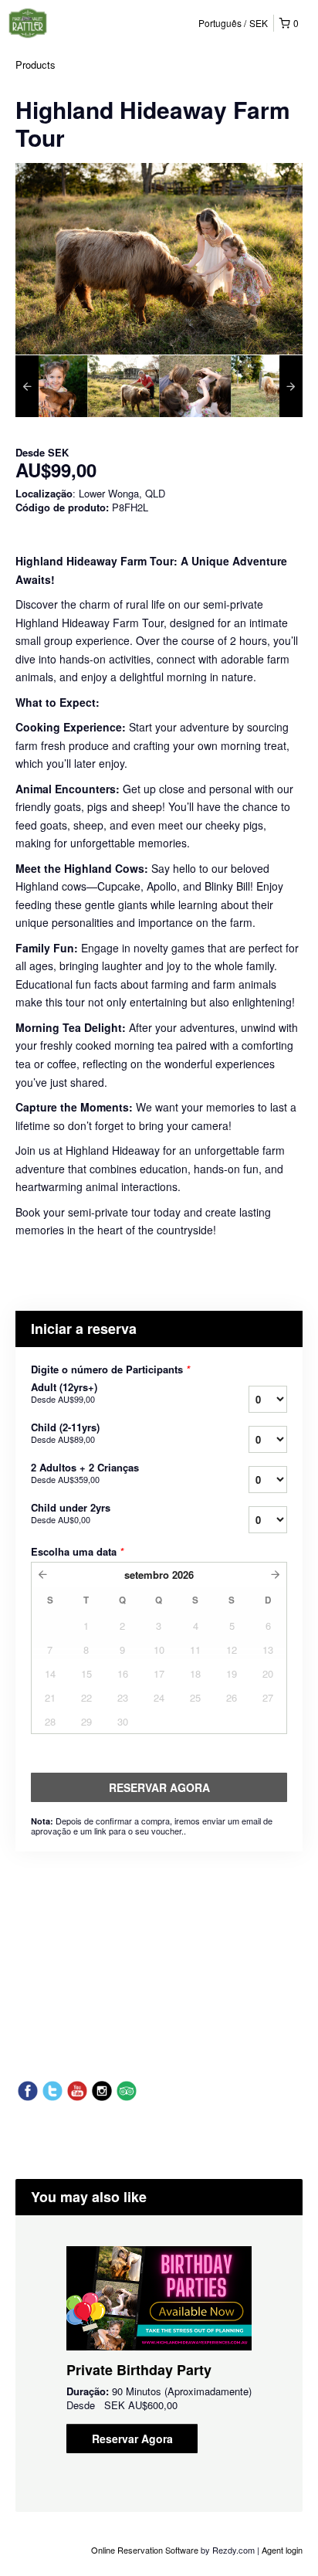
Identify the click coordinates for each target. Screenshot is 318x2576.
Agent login (282, 2550)
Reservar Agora (132, 2439)
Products (36, 64)
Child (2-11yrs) (65, 1433)
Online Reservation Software (145, 2550)
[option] (51, 386)
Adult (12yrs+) (64, 1393)
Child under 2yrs (71, 1513)
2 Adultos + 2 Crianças (85, 1473)
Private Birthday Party (139, 2370)
